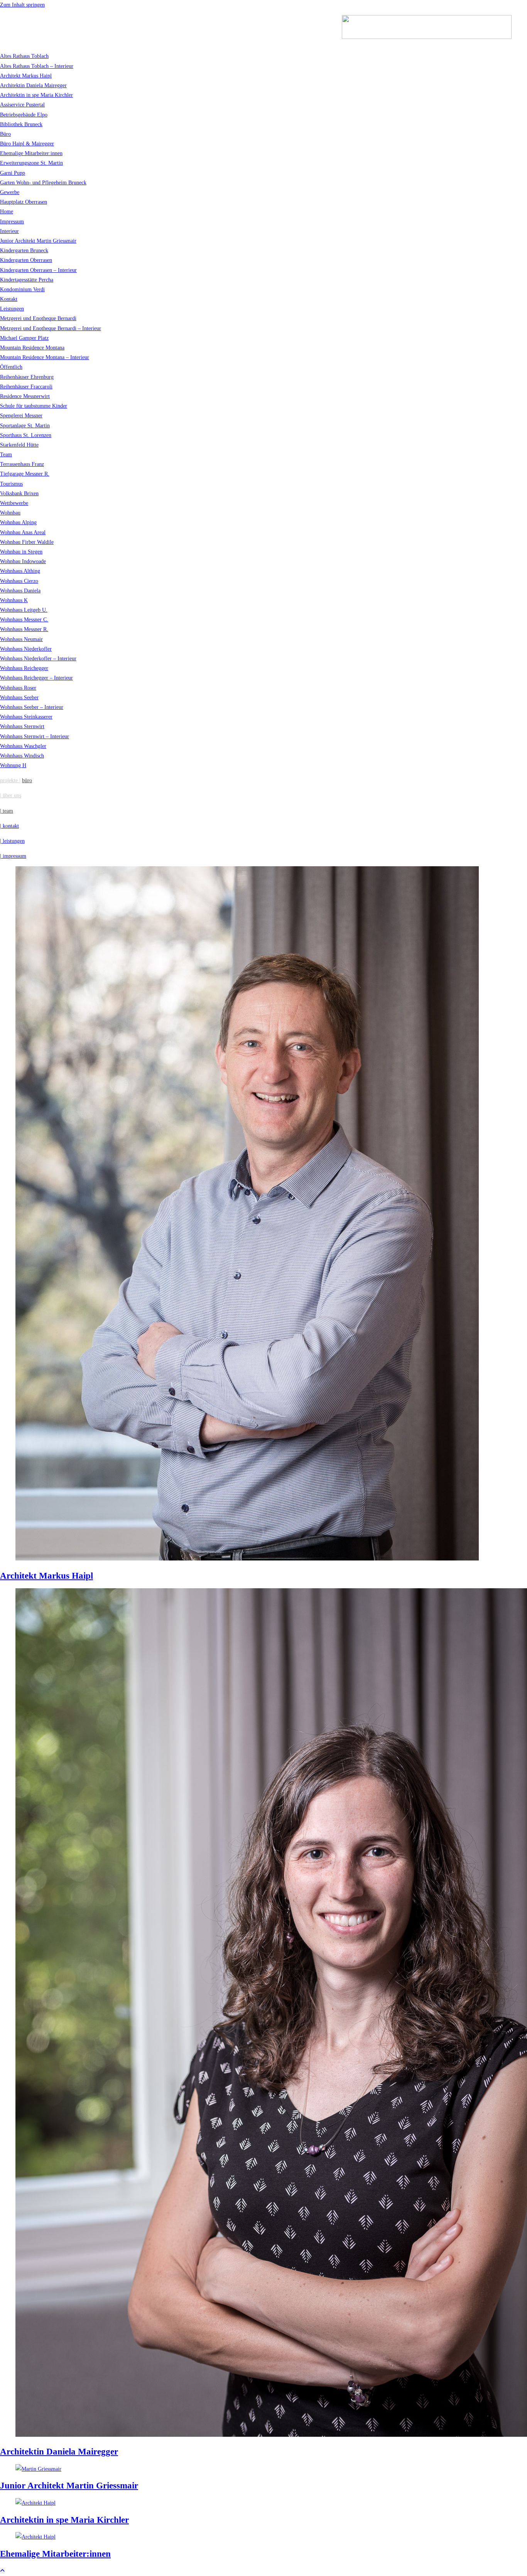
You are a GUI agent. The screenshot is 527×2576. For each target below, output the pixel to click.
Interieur (9, 231)
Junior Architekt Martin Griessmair (38, 241)
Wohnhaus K (14, 600)
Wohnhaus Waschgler (23, 746)
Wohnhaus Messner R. (24, 629)
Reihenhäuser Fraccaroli (26, 387)
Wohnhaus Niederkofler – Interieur (38, 659)
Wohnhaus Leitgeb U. (24, 610)
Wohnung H (13, 765)
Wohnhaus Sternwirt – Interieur (35, 736)
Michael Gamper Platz (24, 338)
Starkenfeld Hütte (19, 445)
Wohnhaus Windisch (22, 756)
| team (7, 811)
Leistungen (12, 309)
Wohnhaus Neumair (21, 639)
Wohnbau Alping (18, 522)
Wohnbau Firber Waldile (27, 542)
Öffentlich (11, 367)
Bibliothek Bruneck (21, 124)
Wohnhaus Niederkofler (26, 649)
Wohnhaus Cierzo (19, 581)
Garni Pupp (13, 173)
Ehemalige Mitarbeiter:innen (31, 153)
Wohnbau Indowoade (23, 561)
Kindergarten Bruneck (24, 251)
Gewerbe (10, 192)
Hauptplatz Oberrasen (24, 202)
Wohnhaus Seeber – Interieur (32, 707)
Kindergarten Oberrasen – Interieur (38, 270)
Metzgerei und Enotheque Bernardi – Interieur (51, 328)
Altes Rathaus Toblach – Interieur (37, 66)
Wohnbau (10, 513)
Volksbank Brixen (19, 493)
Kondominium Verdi (22, 289)
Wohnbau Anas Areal (23, 532)
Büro (5, 134)
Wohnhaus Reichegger (24, 668)
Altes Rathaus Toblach (24, 56)
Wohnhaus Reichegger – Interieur (36, 678)
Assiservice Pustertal (22, 105)
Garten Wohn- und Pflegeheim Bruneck (43, 183)
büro (27, 780)
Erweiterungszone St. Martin (31, 163)
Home (7, 212)
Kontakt (9, 299)
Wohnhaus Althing (20, 571)
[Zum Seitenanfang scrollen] (2, 2571)
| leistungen (12, 841)
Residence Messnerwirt (25, 396)
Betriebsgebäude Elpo (24, 115)
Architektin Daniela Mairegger (33, 85)
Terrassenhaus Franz (22, 464)
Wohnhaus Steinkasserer (26, 717)
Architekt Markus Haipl (26, 76)
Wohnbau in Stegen (21, 552)
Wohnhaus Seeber (19, 698)
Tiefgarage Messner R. (25, 474)
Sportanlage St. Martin (25, 426)
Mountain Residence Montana (32, 348)
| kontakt (9, 826)
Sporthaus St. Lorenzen (26, 435)
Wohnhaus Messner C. (24, 620)
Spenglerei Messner (21, 416)
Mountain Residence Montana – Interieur (45, 357)
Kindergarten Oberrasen (26, 260)
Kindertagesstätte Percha (27, 280)
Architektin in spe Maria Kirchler (36, 95)
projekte (10, 780)
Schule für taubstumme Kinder (34, 406)
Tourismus (11, 484)
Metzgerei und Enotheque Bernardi (38, 318)
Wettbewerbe (14, 503)
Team (6, 455)
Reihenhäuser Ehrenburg (27, 377)
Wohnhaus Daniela (20, 591)
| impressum (13, 856)
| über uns (11, 795)
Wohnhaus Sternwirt (22, 726)
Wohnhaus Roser (18, 688)
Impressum (12, 222)
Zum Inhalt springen (22, 5)
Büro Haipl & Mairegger (27, 144)
